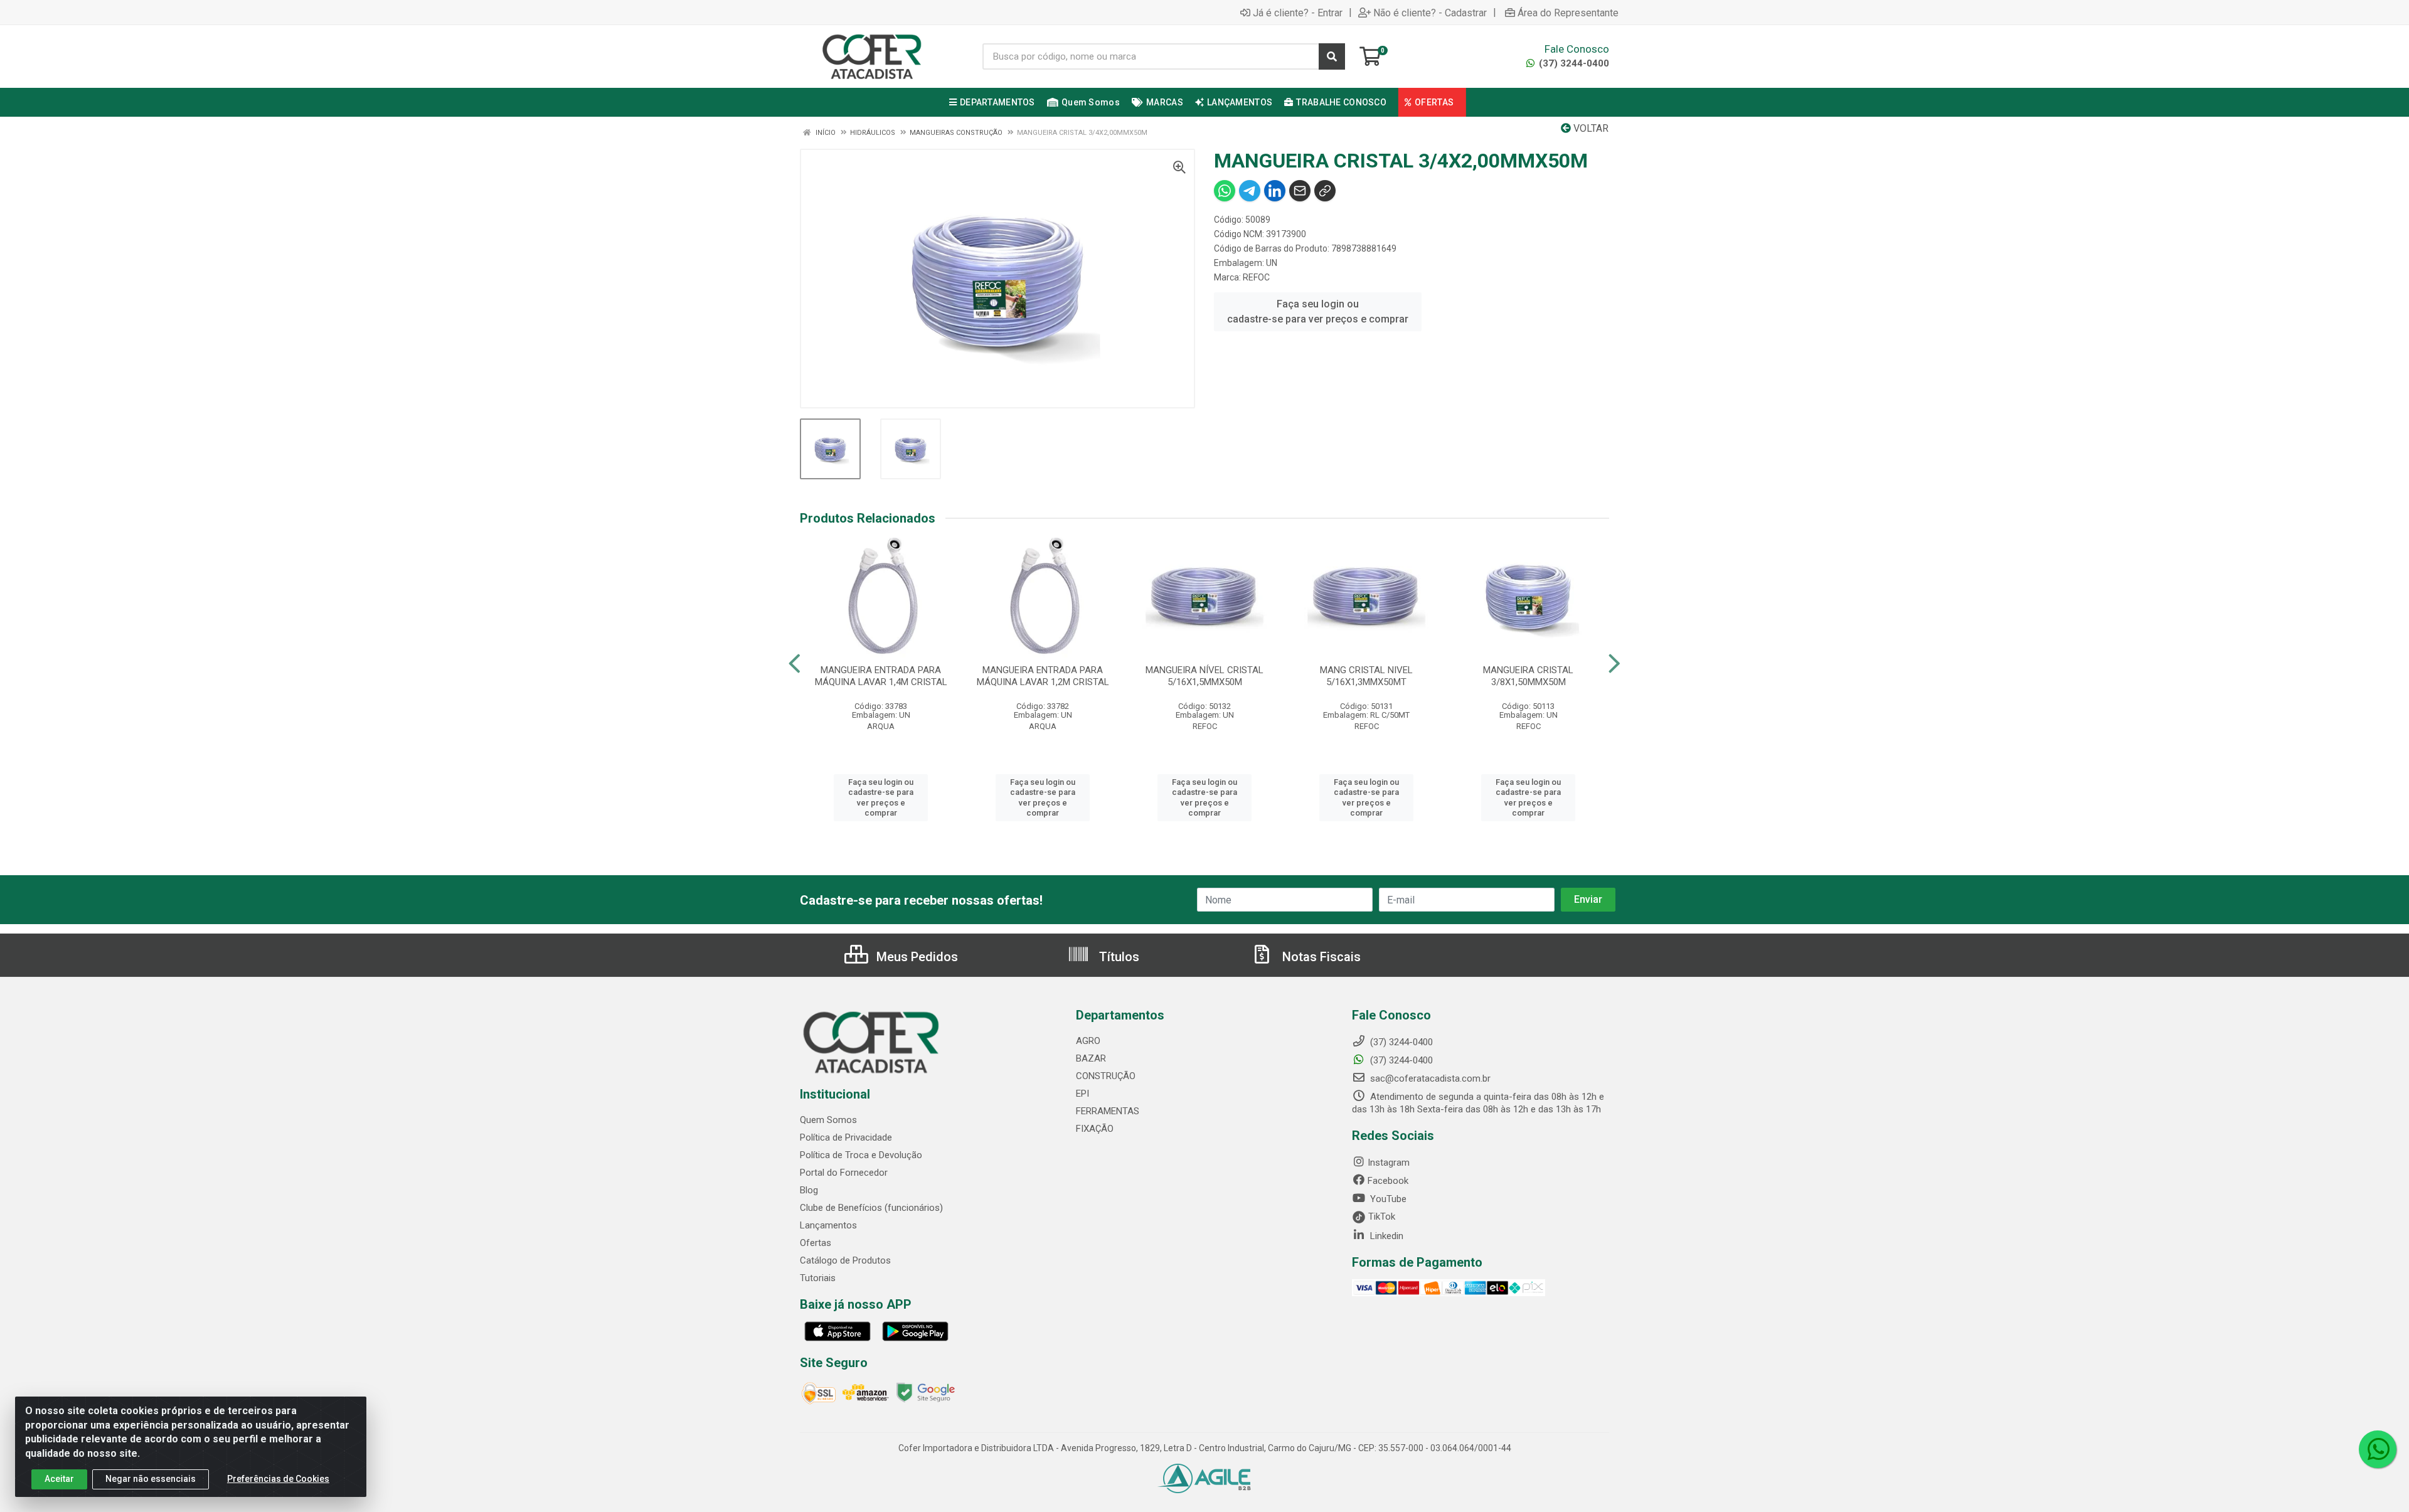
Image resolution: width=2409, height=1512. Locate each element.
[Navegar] (795, 664)
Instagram (1389, 1163)
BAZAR (1091, 1058)
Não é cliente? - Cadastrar (1430, 13)
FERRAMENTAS (1108, 1111)
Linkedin (1385, 1236)
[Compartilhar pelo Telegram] (1250, 191)
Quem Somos (828, 1120)
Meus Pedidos (916, 957)
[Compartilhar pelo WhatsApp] (1225, 191)
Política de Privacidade (846, 1137)
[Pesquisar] (1332, 56)
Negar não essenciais (151, 1479)
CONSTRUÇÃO (1106, 1076)
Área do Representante (1568, 13)
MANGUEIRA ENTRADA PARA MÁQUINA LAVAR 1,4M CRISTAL (881, 676)
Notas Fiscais (1320, 957)
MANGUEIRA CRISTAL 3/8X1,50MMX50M (1528, 676)
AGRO (1088, 1041)
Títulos (1118, 957)
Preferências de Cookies (278, 1479)
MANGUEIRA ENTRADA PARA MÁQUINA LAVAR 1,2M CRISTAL (1043, 676)
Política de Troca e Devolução (861, 1155)
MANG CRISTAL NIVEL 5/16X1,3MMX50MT (1366, 676)
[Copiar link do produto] (1325, 191)
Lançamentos (828, 1225)
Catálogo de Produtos (845, 1260)
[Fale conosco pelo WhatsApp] (2378, 1449)
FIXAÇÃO (1095, 1129)
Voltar (1590, 128)
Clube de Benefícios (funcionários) (871, 1208)
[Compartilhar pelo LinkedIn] (1275, 191)
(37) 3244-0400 (1573, 63)
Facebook (1388, 1181)
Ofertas (816, 1243)
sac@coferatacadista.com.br (1429, 1078)
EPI (1082, 1094)
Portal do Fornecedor (844, 1173)
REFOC (1256, 277)
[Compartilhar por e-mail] (1300, 191)
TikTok (1380, 1217)
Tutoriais (818, 1278)
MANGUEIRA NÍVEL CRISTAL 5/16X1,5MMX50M (1204, 676)
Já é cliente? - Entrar (1298, 13)
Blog (809, 1190)
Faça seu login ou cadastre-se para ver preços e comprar (1318, 311)
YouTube (1387, 1199)
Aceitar (59, 1479)
